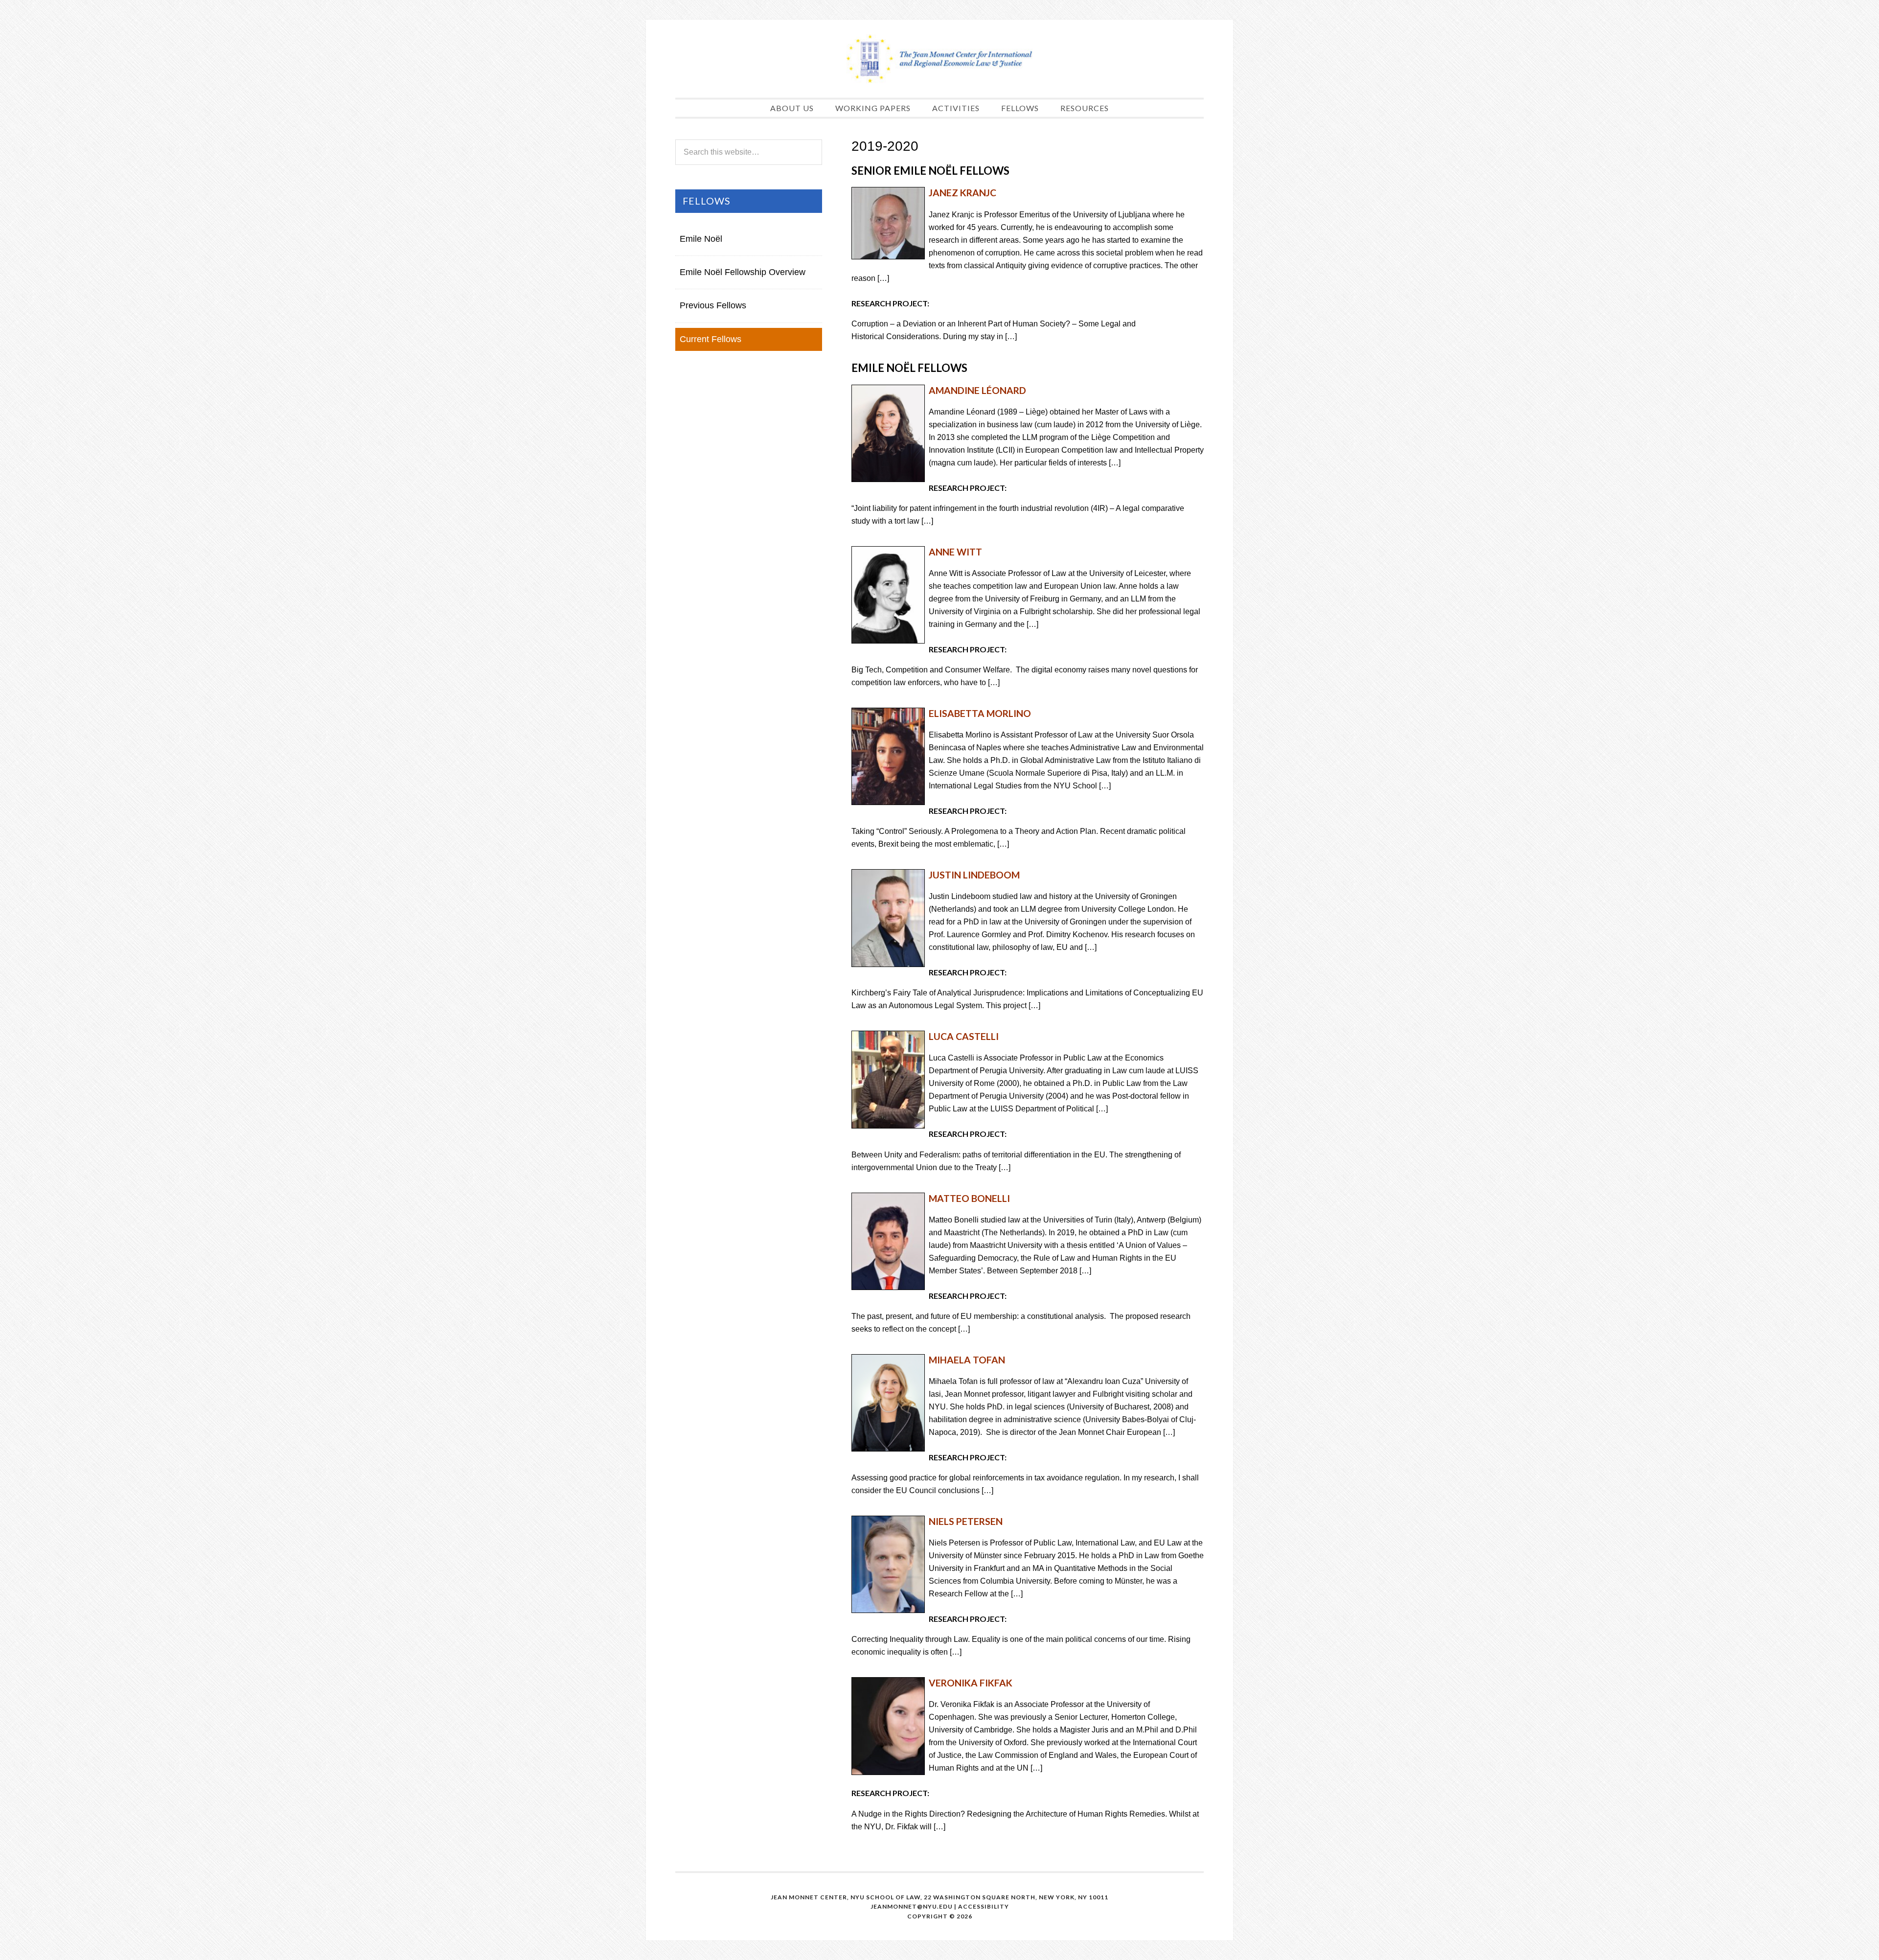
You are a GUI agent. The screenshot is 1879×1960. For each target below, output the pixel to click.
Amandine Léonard (977, 390)
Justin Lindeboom (974, 875)
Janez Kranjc (962, 193)
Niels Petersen (966, 1521)
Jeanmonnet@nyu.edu (912, 1906)
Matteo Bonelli (969, 1198)
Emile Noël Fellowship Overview (743, 272)
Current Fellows (710, 339)
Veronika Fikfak (971, 1683)
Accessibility (984, 1906)
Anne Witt (955, 552)
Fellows (1020, 108)
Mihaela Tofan (967, 1360)
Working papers (873, 108)
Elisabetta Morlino (980, 713)
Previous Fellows (713, 305)
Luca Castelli (964, 1036)
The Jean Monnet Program (939, 59)
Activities (956, 108)
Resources (1085, 108)
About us (792, 108)
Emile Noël (701, 239)
